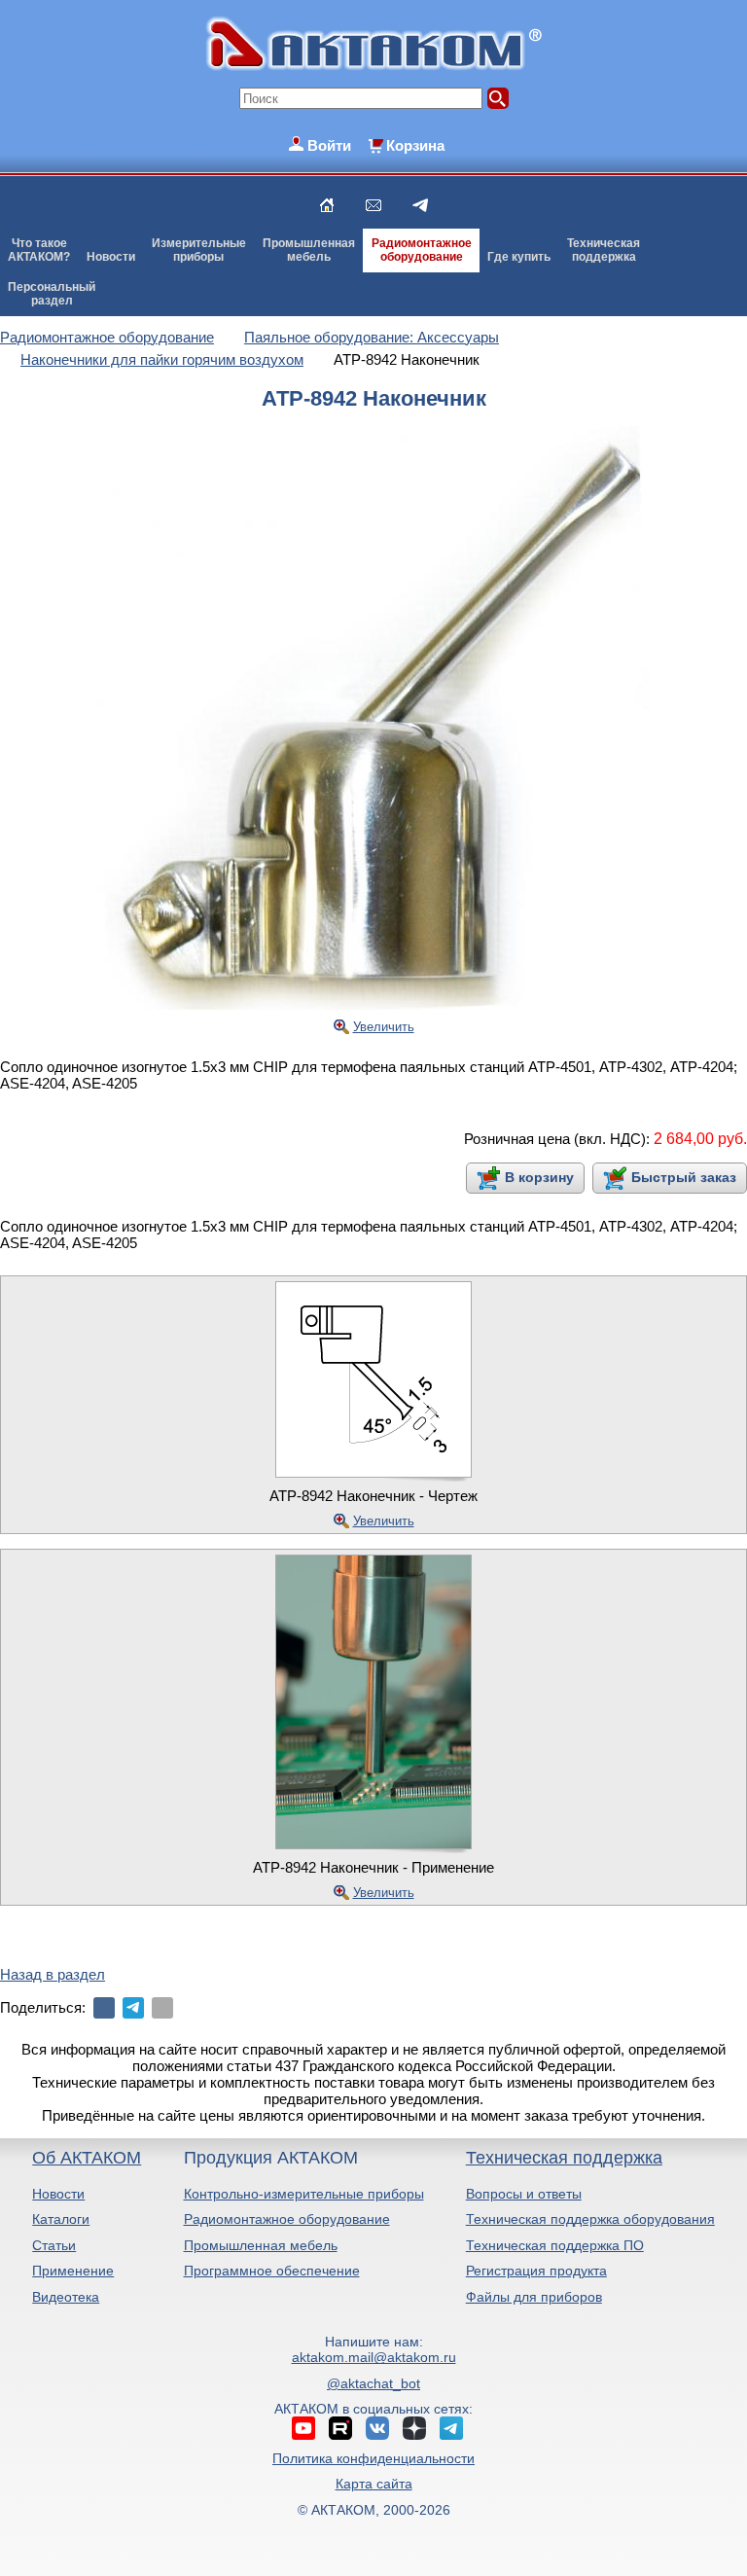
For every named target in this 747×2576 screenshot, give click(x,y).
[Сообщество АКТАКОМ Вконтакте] (377, 2428)
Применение (73, 2271)
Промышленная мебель (261, 2245)
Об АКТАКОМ (87, 2158)
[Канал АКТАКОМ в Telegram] (451, 2428)
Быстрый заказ (684, 1177)
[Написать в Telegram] (420, 205)
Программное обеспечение (272, 2271)
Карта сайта (374, 2484)
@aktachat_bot (373, 2383)
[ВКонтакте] (104, 2008)
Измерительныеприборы (199, 250)
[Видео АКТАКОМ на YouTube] (303, 2428)
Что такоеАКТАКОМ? (39, 250)
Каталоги (61, 2219)
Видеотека (66, 2297)
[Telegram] (133, 2008)
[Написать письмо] (373, 205)
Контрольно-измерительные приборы (304, 2194)
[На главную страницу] (327, 205)
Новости (111, 257)
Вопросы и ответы (524, 2194)
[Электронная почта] (162, 2008)
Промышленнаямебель (309, 250)
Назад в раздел (53, 1974)
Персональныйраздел (52, 294)
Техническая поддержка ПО (555, 2245)
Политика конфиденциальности (373, 2458)
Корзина (415, 145)
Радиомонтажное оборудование (287, 2219)
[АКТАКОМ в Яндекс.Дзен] (414, 2428)
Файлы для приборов (534, 2297)
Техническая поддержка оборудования (590, 2219)
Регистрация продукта (536, 2271)
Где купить (519, 257)
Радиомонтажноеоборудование (422, 250)
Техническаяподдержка (604, 250)
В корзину (539, 1177)
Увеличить (384, 1027)
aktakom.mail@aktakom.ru (374, 2357)
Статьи (54, 2245)
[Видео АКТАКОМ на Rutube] (340, 2428)
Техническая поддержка (564, 2158)
